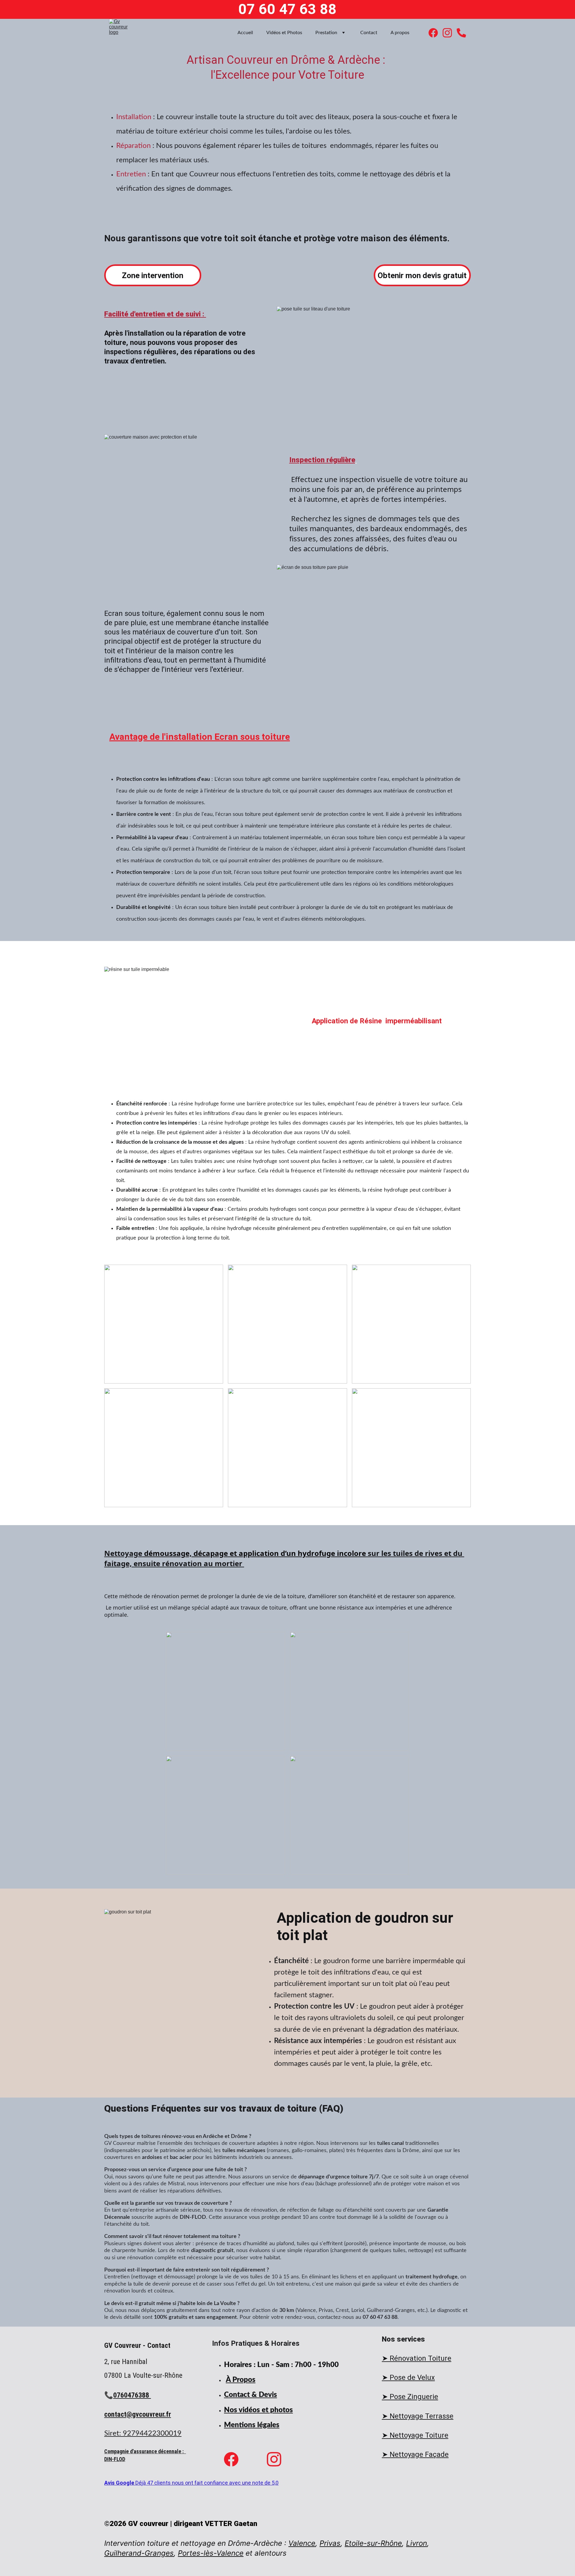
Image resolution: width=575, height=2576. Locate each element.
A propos (400, 33)
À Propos (241, 2380)
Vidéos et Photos (284, 33)
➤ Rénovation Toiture (417, 2358)
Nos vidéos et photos (258, 2410)
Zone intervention (153, 275)
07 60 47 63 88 (287, 9)
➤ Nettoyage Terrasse (418, 2416)
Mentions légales (252, 2425)
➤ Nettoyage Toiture (415, 2435)
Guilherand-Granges (139, 2553)
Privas (330, 2543)
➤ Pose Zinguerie (410, 2397)
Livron (417, 2543)
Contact (369, 33)
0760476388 (132, 2395)
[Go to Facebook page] (436, 33)
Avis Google (120, 2483)
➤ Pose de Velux (408, 2378)
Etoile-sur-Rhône (373, 2543)
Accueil (245, 33)
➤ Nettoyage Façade (415, 2454)
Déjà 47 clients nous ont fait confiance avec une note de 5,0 (207, 2483)
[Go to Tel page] (461, 33)
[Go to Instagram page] (450, 33)
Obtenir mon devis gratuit (422, 275)
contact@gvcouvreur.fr (138, 2414)
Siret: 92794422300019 (143, 2433)
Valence (302, 2543)
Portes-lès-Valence (211, 2553)
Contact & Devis (251, 2395)
